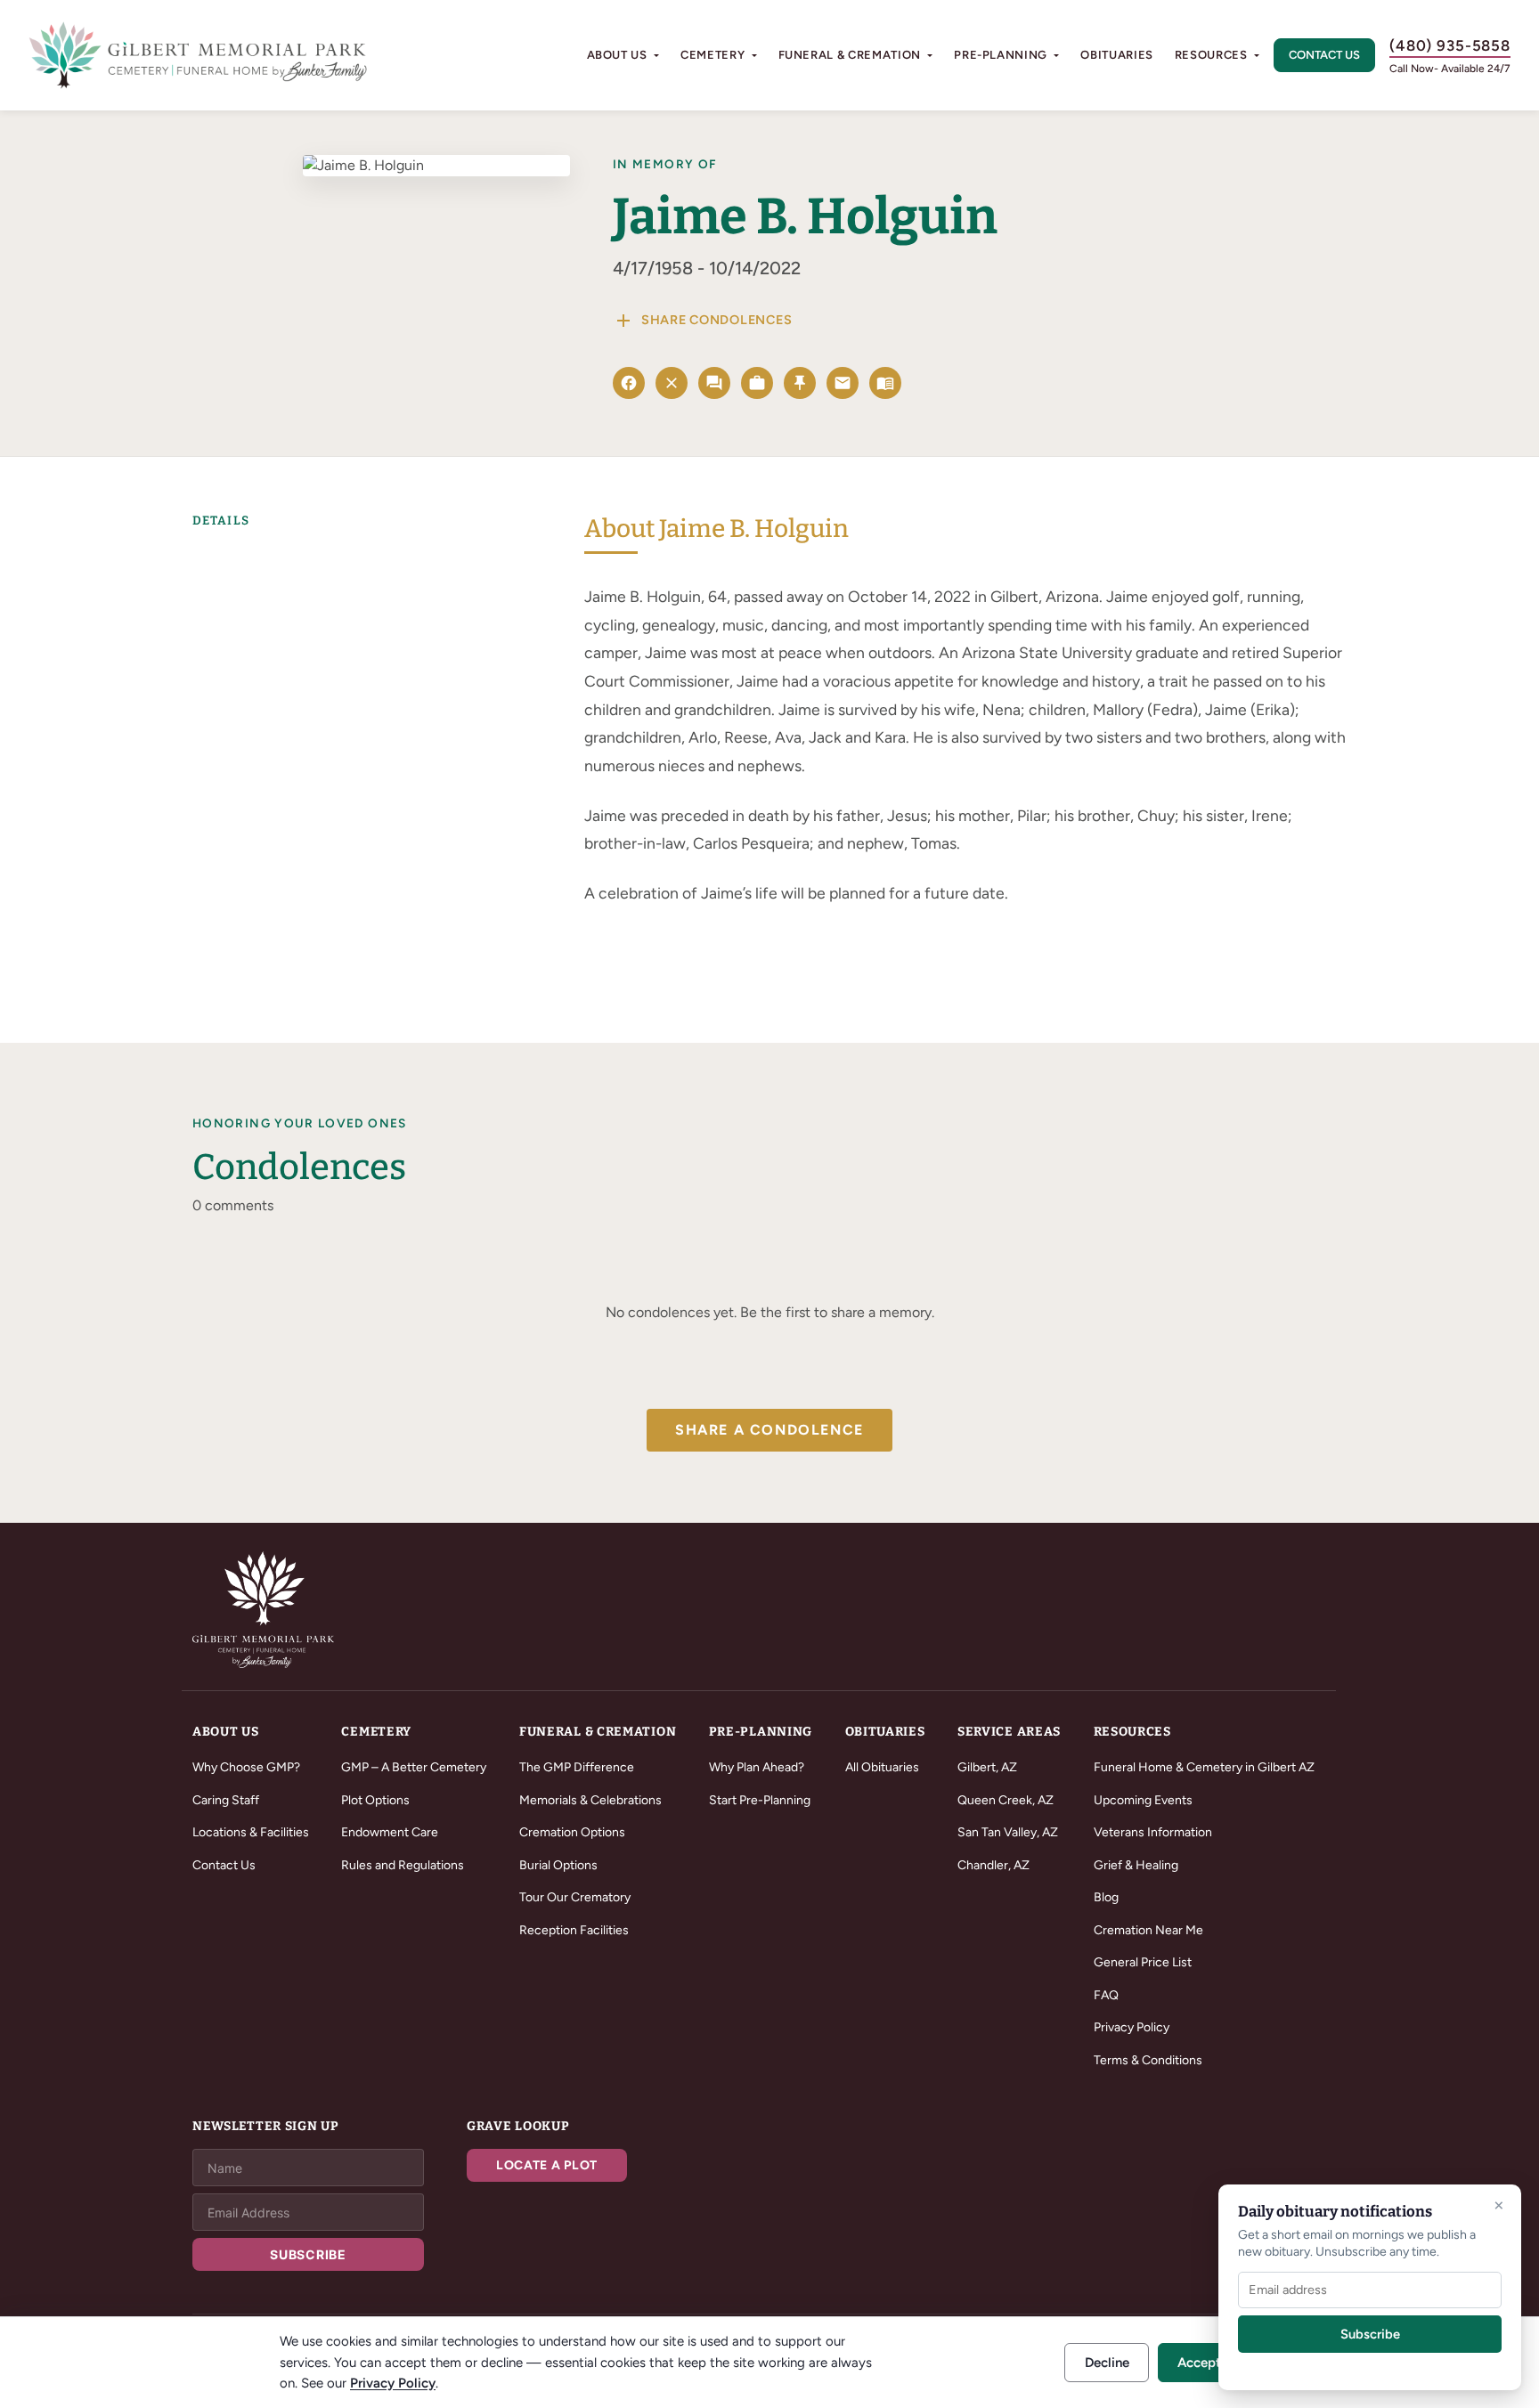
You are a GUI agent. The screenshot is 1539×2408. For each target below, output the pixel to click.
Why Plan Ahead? (757, 1767)
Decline (1107, 2363)
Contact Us (1324, 55)
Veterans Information (1153, 1832)
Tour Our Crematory (575, 1897)
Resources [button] (1211, 55)
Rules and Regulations (403, 1865)
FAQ (1106, 1995)
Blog (1106, 1897)
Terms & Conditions (1148, 2060)
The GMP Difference (577, 1767)
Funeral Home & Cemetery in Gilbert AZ (1204, 1767)
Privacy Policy (1132, 2027)
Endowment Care (390, 1832)
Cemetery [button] (712, 55)
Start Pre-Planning (760, 1800)
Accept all (1208, 2363)
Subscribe (1370, 2334)
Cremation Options (572, 1832)
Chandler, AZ (993, 1865)
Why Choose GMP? (246, 1767)
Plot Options (375, 1800)
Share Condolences (702, 321)
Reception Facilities (574, 1930)
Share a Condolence (769, 1430)
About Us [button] (617, 55)
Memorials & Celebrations (590, 1800)
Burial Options (558, 1865)
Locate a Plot (547, 2165)
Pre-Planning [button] (1001, 55)
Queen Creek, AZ (1006, 1800)
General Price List (1143, 1962)
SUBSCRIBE (308, 2254)
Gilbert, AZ (987, 1767)
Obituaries (1117, 55)
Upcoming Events (1143, 1800)
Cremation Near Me (1148, 1930)
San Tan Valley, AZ (1008, 1832)
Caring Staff (226, 1800)
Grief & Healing (1136, 1865)
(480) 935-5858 (1450, 45)
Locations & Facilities (251, 1832)
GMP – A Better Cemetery (414, 1767)
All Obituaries (882, 1767)
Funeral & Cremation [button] (850, 55)
